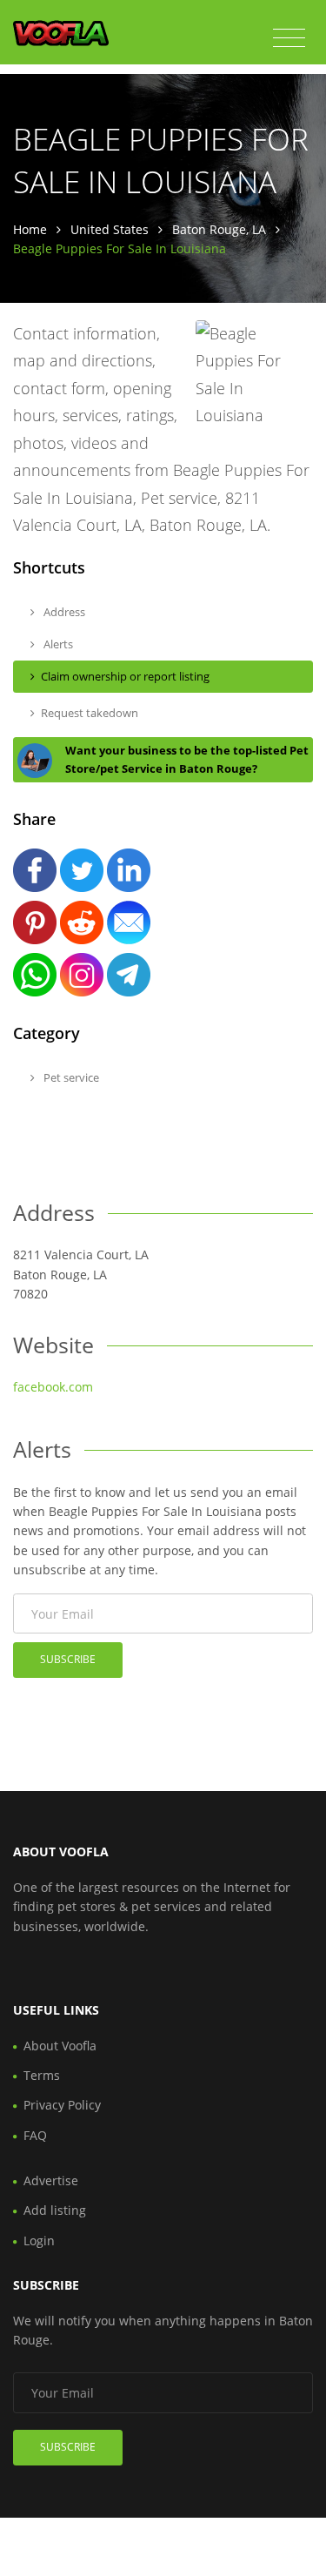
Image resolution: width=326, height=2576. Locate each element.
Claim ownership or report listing (125, 676)
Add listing (55, 2210)
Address (63, 612)
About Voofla (60, 2046)
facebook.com (53, 1387)
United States (110, 229)
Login (39, 2241)
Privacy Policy (62, 2105)
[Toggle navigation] (289, 38)
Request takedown (90, 713)
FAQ (35, 2135)
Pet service (70, 1077)
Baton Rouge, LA (219, 229)
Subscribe (68, 1659)
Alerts (57, 644)
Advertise (51, 2180)
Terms (42, 2075)
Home (30, 229)
